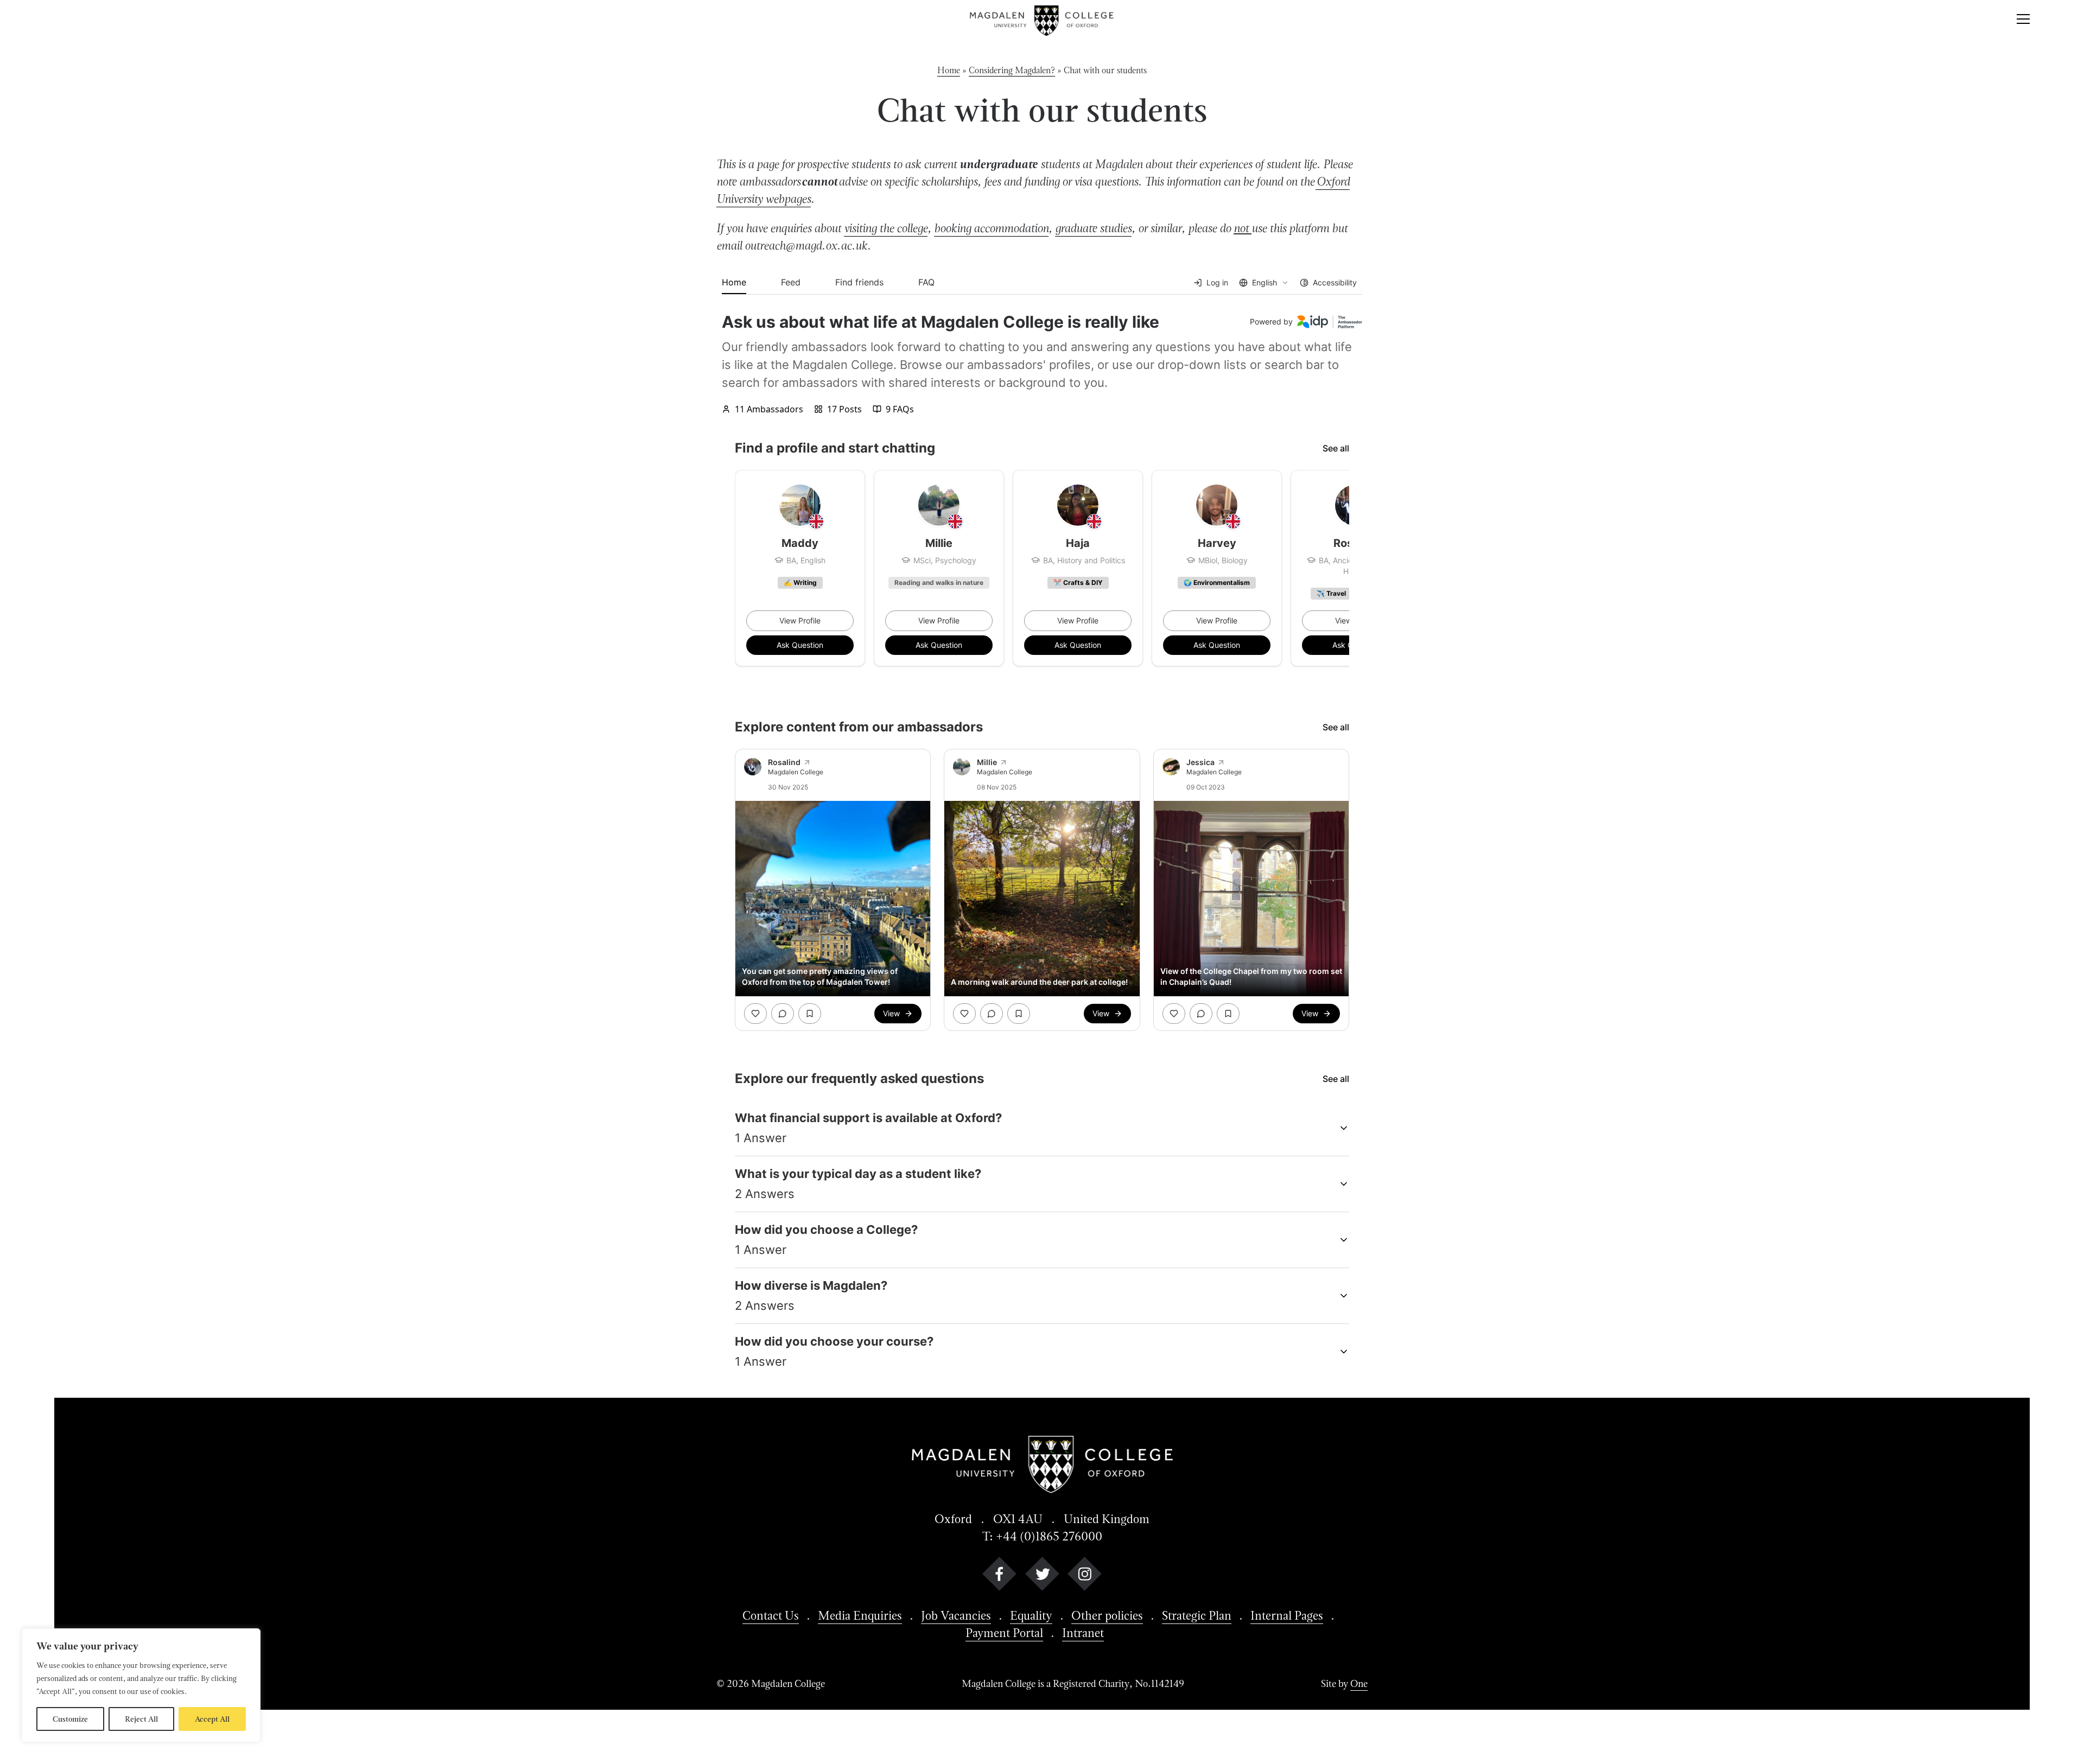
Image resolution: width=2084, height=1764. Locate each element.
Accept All (212, 1719)
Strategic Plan (1197, 1615)
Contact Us (771, 1615)
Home (949, 70)
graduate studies (1093, 228)
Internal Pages (1287, 1615)
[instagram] (1085, 1576)
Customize (70, 1719)
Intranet (1083, 1633)
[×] (2023, 21)
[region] (141, 1685)
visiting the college (886, 228)
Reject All (141, 1719)
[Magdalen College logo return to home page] (1042, 21)
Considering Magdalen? (1012, 70)
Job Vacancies (956, 1615)
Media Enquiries (860, 1615)
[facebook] (999, 1576)
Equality (1031, 1615)
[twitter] (1042, 1576)
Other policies (1107, 1615)
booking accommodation (991, 228)
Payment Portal (1004, 1633)
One (1359, 1683)
